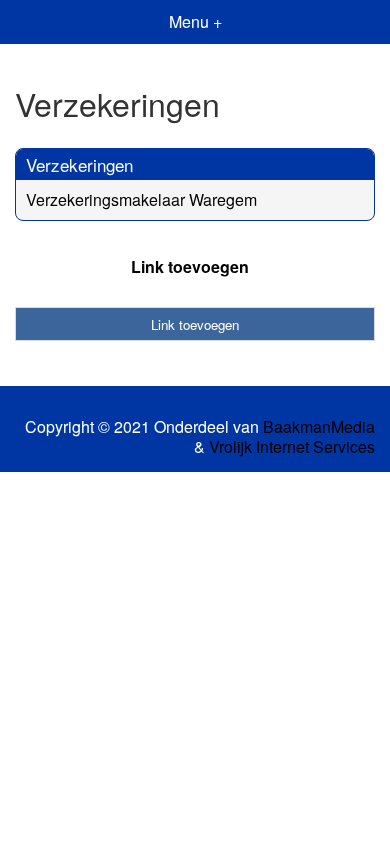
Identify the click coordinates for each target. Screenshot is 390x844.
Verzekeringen (79, 164)
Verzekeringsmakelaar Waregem (141, 199)
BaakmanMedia (319, 427)
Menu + (195, 21)
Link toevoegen (190, 266)
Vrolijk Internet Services (292, 447)
